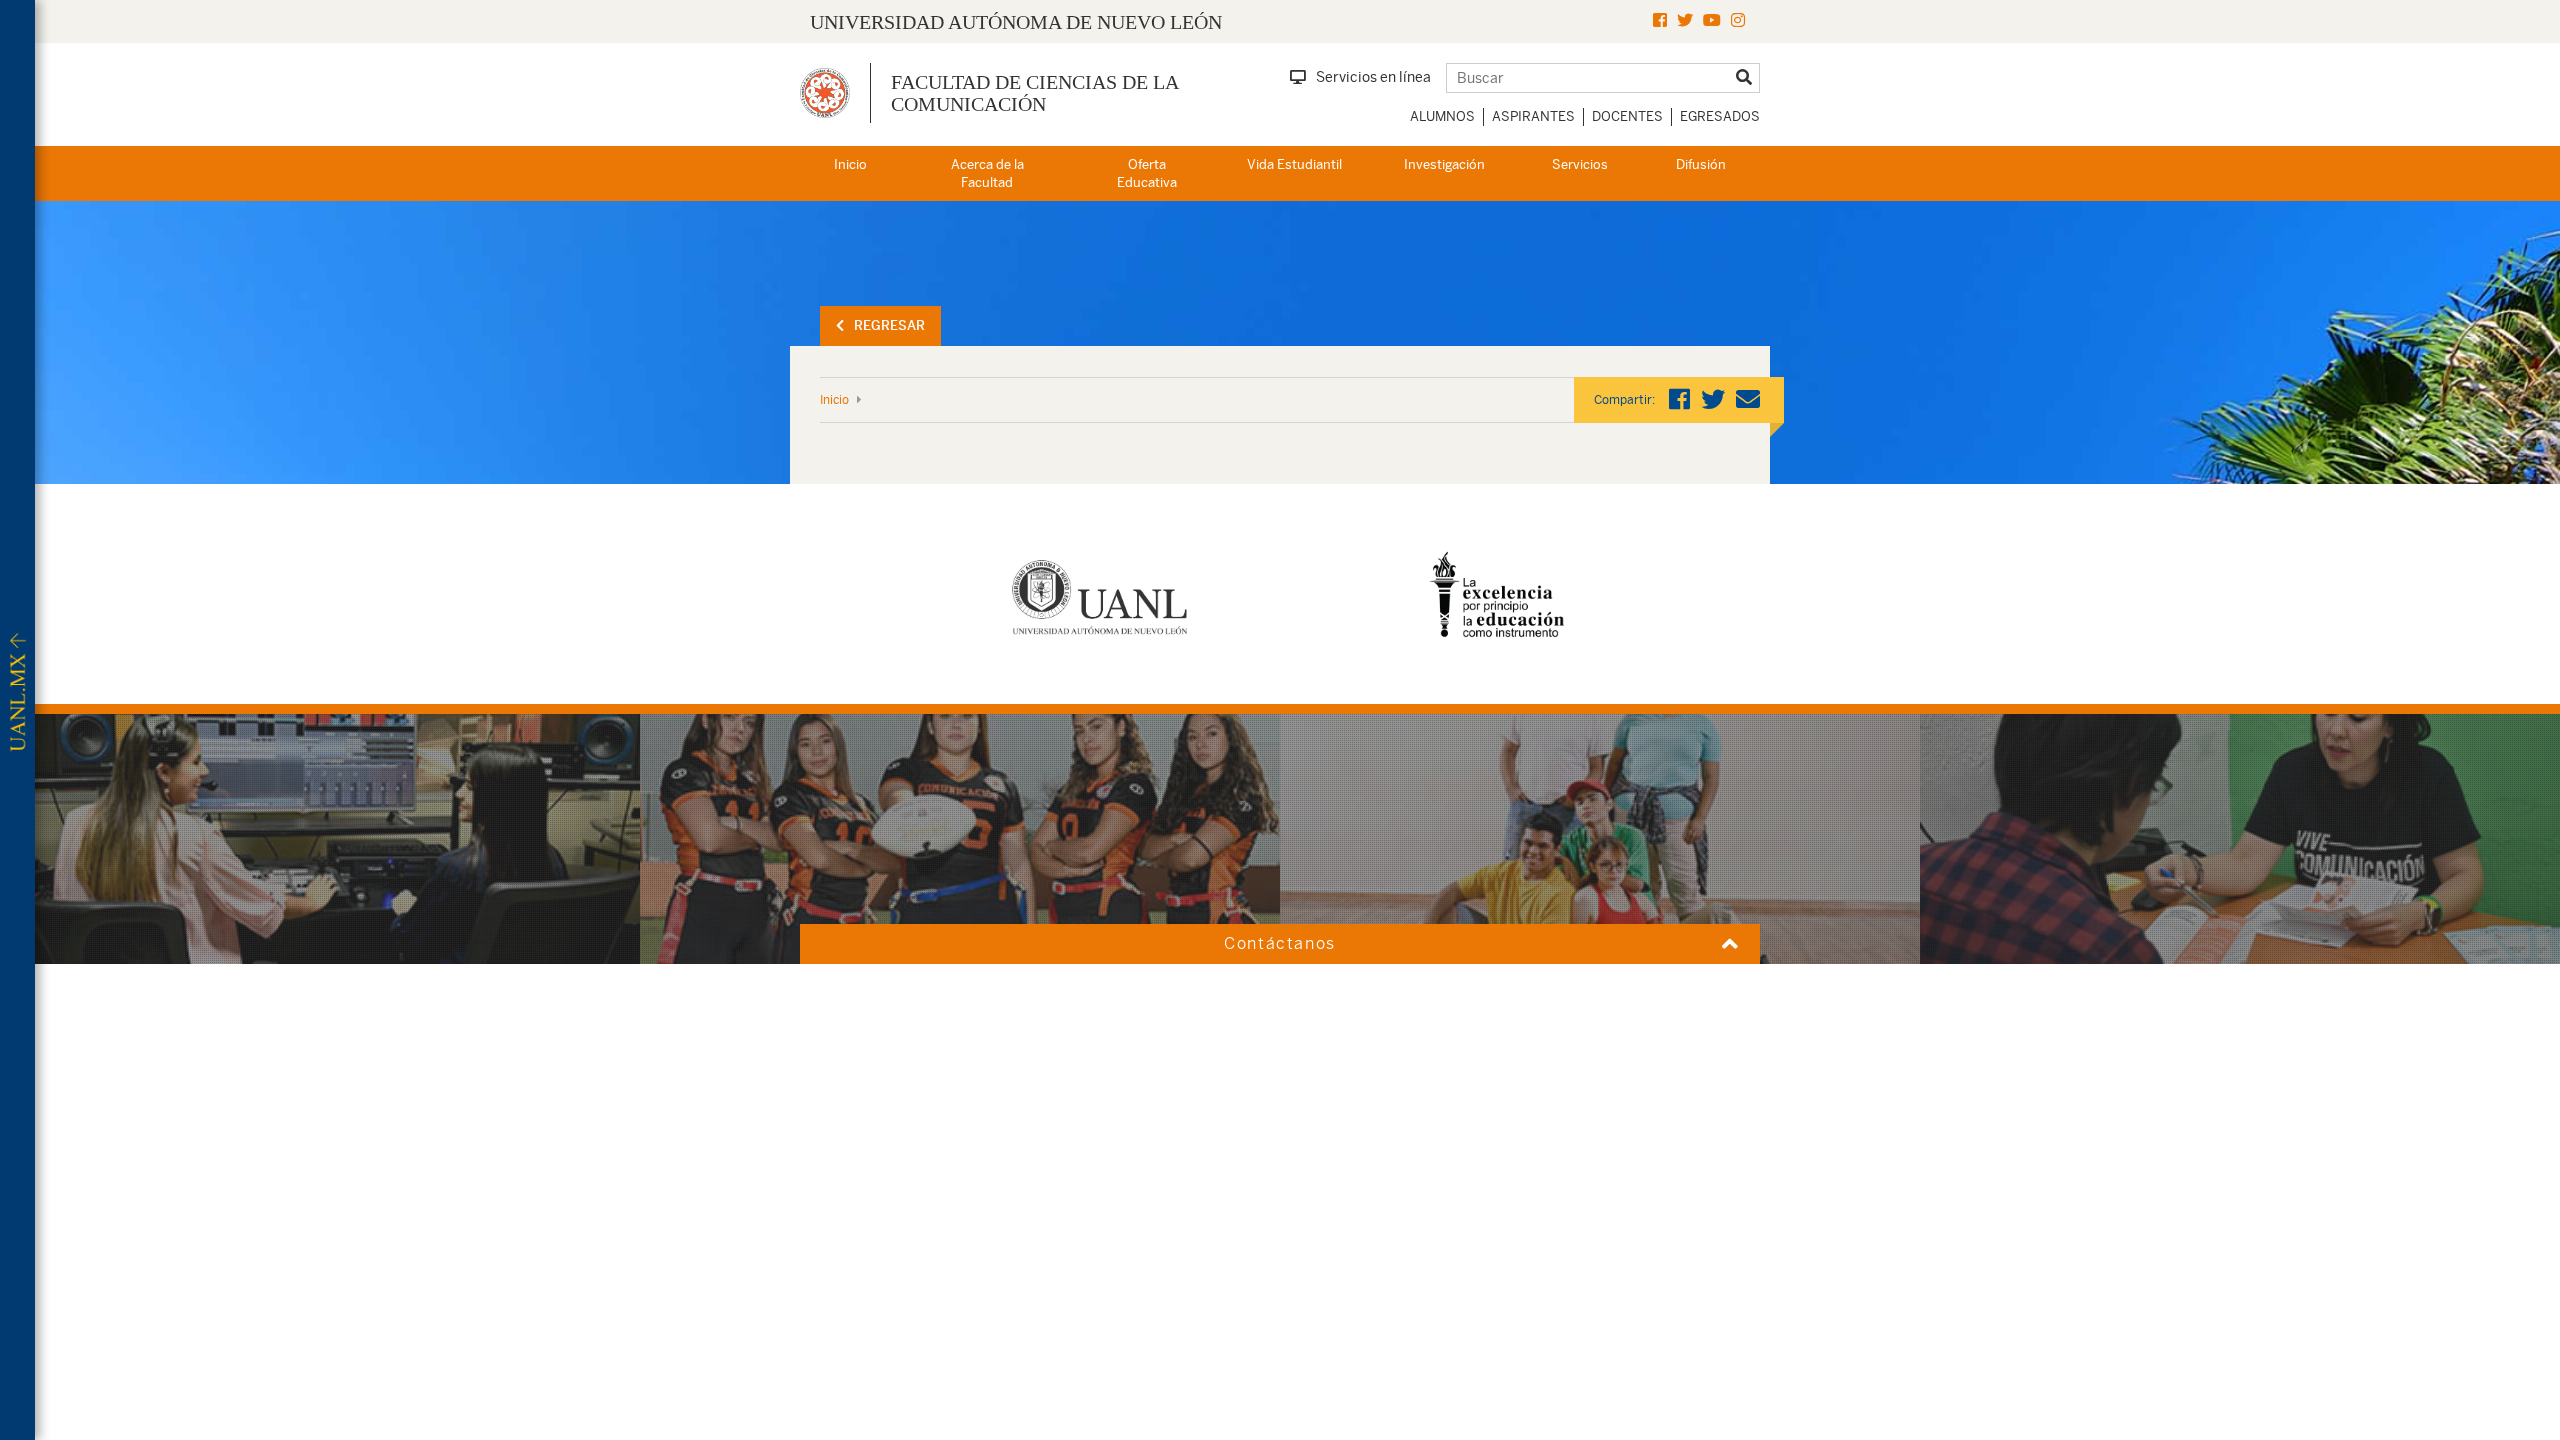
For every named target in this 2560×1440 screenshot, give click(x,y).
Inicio (850, 164)
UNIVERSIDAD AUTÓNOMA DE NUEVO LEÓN (1016, 22)
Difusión (1701, 164)
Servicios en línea (1373, 77)
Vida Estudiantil (1294, 164)
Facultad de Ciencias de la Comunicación (1034, 93)
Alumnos (1442, 116)
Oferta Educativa (1147, 174)
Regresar (889, 325)
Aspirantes (1533, 116)
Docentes (1627, 116)
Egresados (1720, 116)
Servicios (1580, 164)
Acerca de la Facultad (987, 174)
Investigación (1444, 164)
